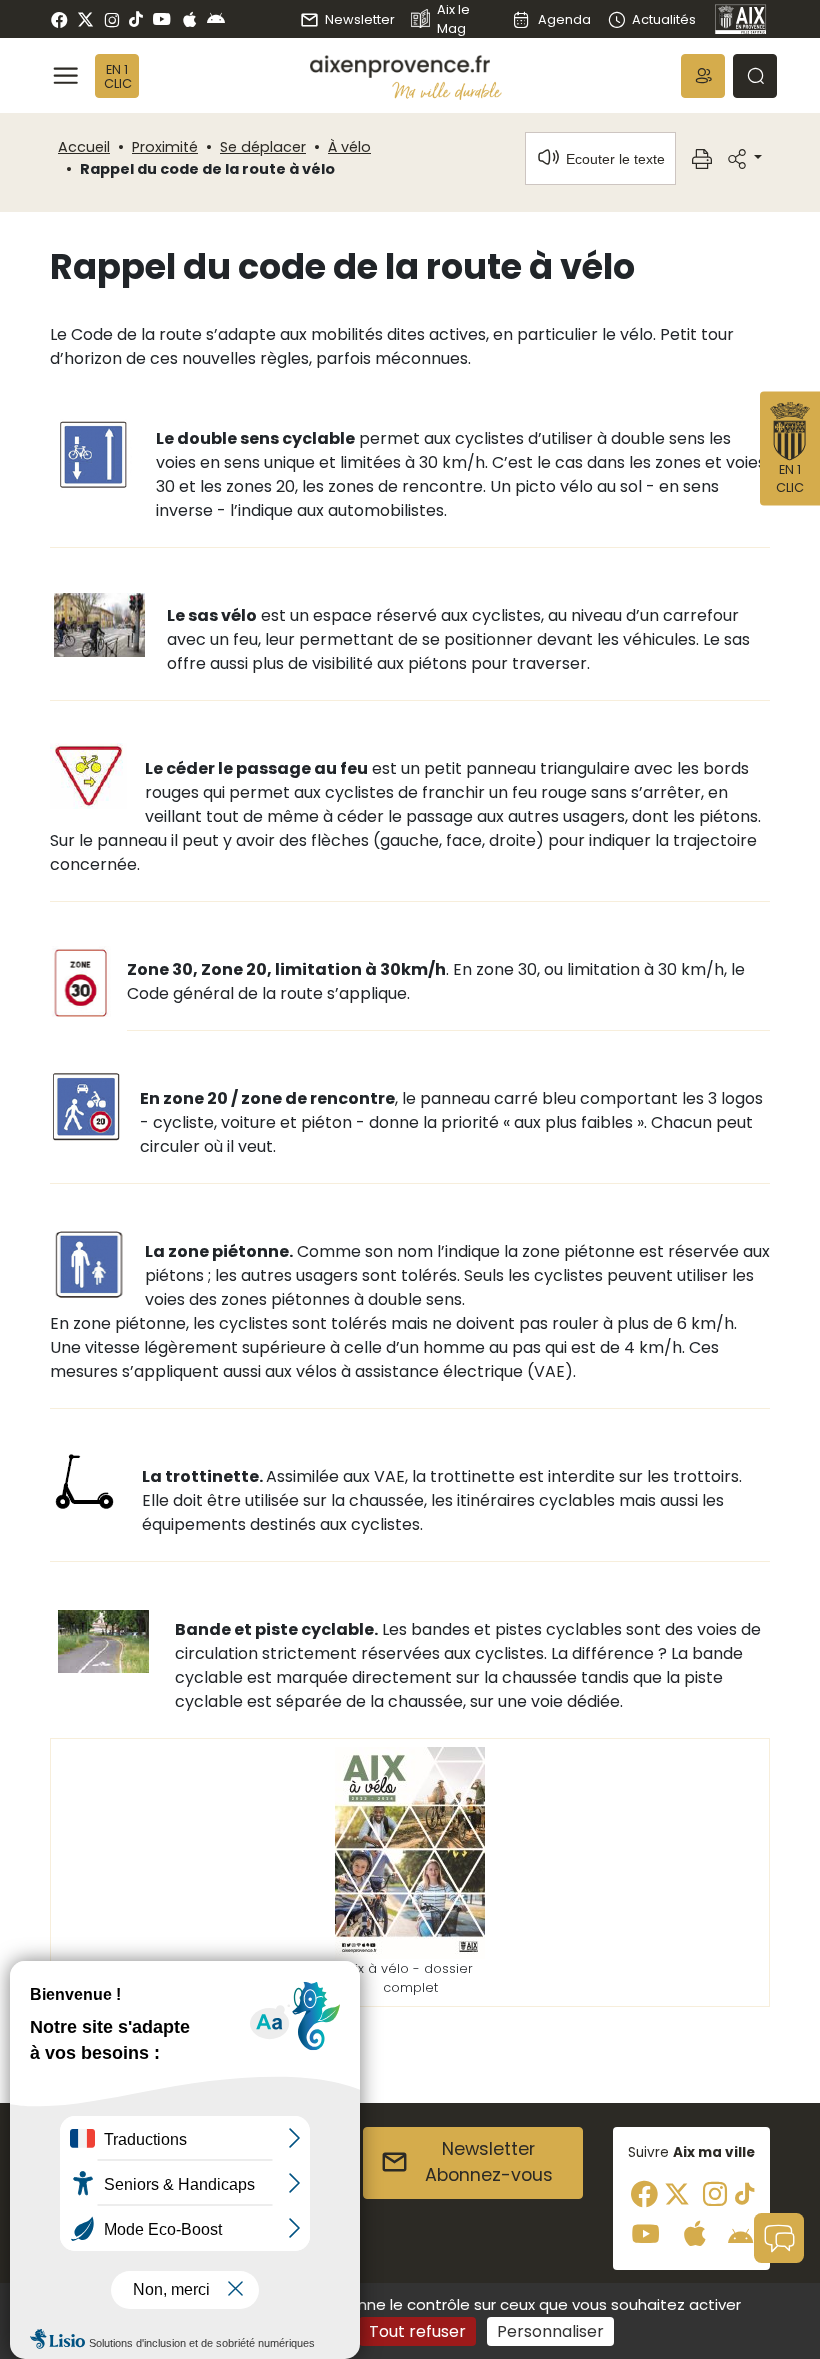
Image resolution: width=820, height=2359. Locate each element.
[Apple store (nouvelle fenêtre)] (189, 19)
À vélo (349, 147)
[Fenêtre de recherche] (755, 76)
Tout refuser (417, 2331)
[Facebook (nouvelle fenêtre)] (59, 19)
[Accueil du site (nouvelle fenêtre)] (406, 66)
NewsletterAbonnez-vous (489, 2162)
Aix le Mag (453, 19)
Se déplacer (263, 147)
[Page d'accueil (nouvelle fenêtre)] (741, 19)
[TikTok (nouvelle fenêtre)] (136, 19)
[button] (703, 76)
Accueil (84, 147)
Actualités (664, 19)
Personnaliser (550, 2331)
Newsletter (360, 19)
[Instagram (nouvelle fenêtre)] (111, 19)
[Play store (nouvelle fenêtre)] (216, 19)
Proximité (165, 147)
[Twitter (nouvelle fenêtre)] (85, 19)
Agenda (564, 19)
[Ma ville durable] (447, 90)
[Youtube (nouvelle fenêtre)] (161, 19)
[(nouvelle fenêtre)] (410, 1852)
